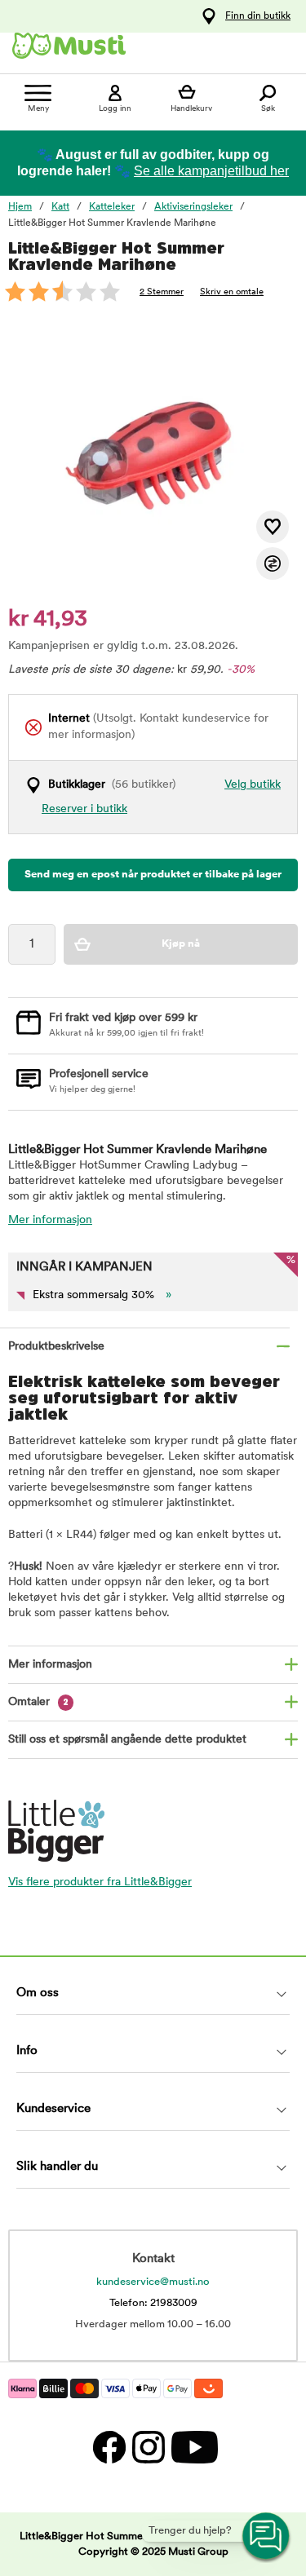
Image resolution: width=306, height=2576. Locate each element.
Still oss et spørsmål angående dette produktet (127, 1740)
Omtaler (38, 1702)
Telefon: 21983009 (153, 2303)
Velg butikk (253, 785)
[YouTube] (193, 2447)
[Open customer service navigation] (267, 2537)
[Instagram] (148, 2447)
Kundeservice (53, 2109)
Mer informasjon (50, 1220)
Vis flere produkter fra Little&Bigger (100, 1882)
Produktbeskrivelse (56, 1347)
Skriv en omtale (232, 292)
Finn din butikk (258, 16)
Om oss (38, 1993)
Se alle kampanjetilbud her (211, 171)
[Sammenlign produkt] (273, 563)
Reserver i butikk (84, 809)
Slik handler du (57, 2167)
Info (27, 2051)
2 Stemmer (162, 292)
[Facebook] (109, 2447)
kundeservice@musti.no (153, 2282)
